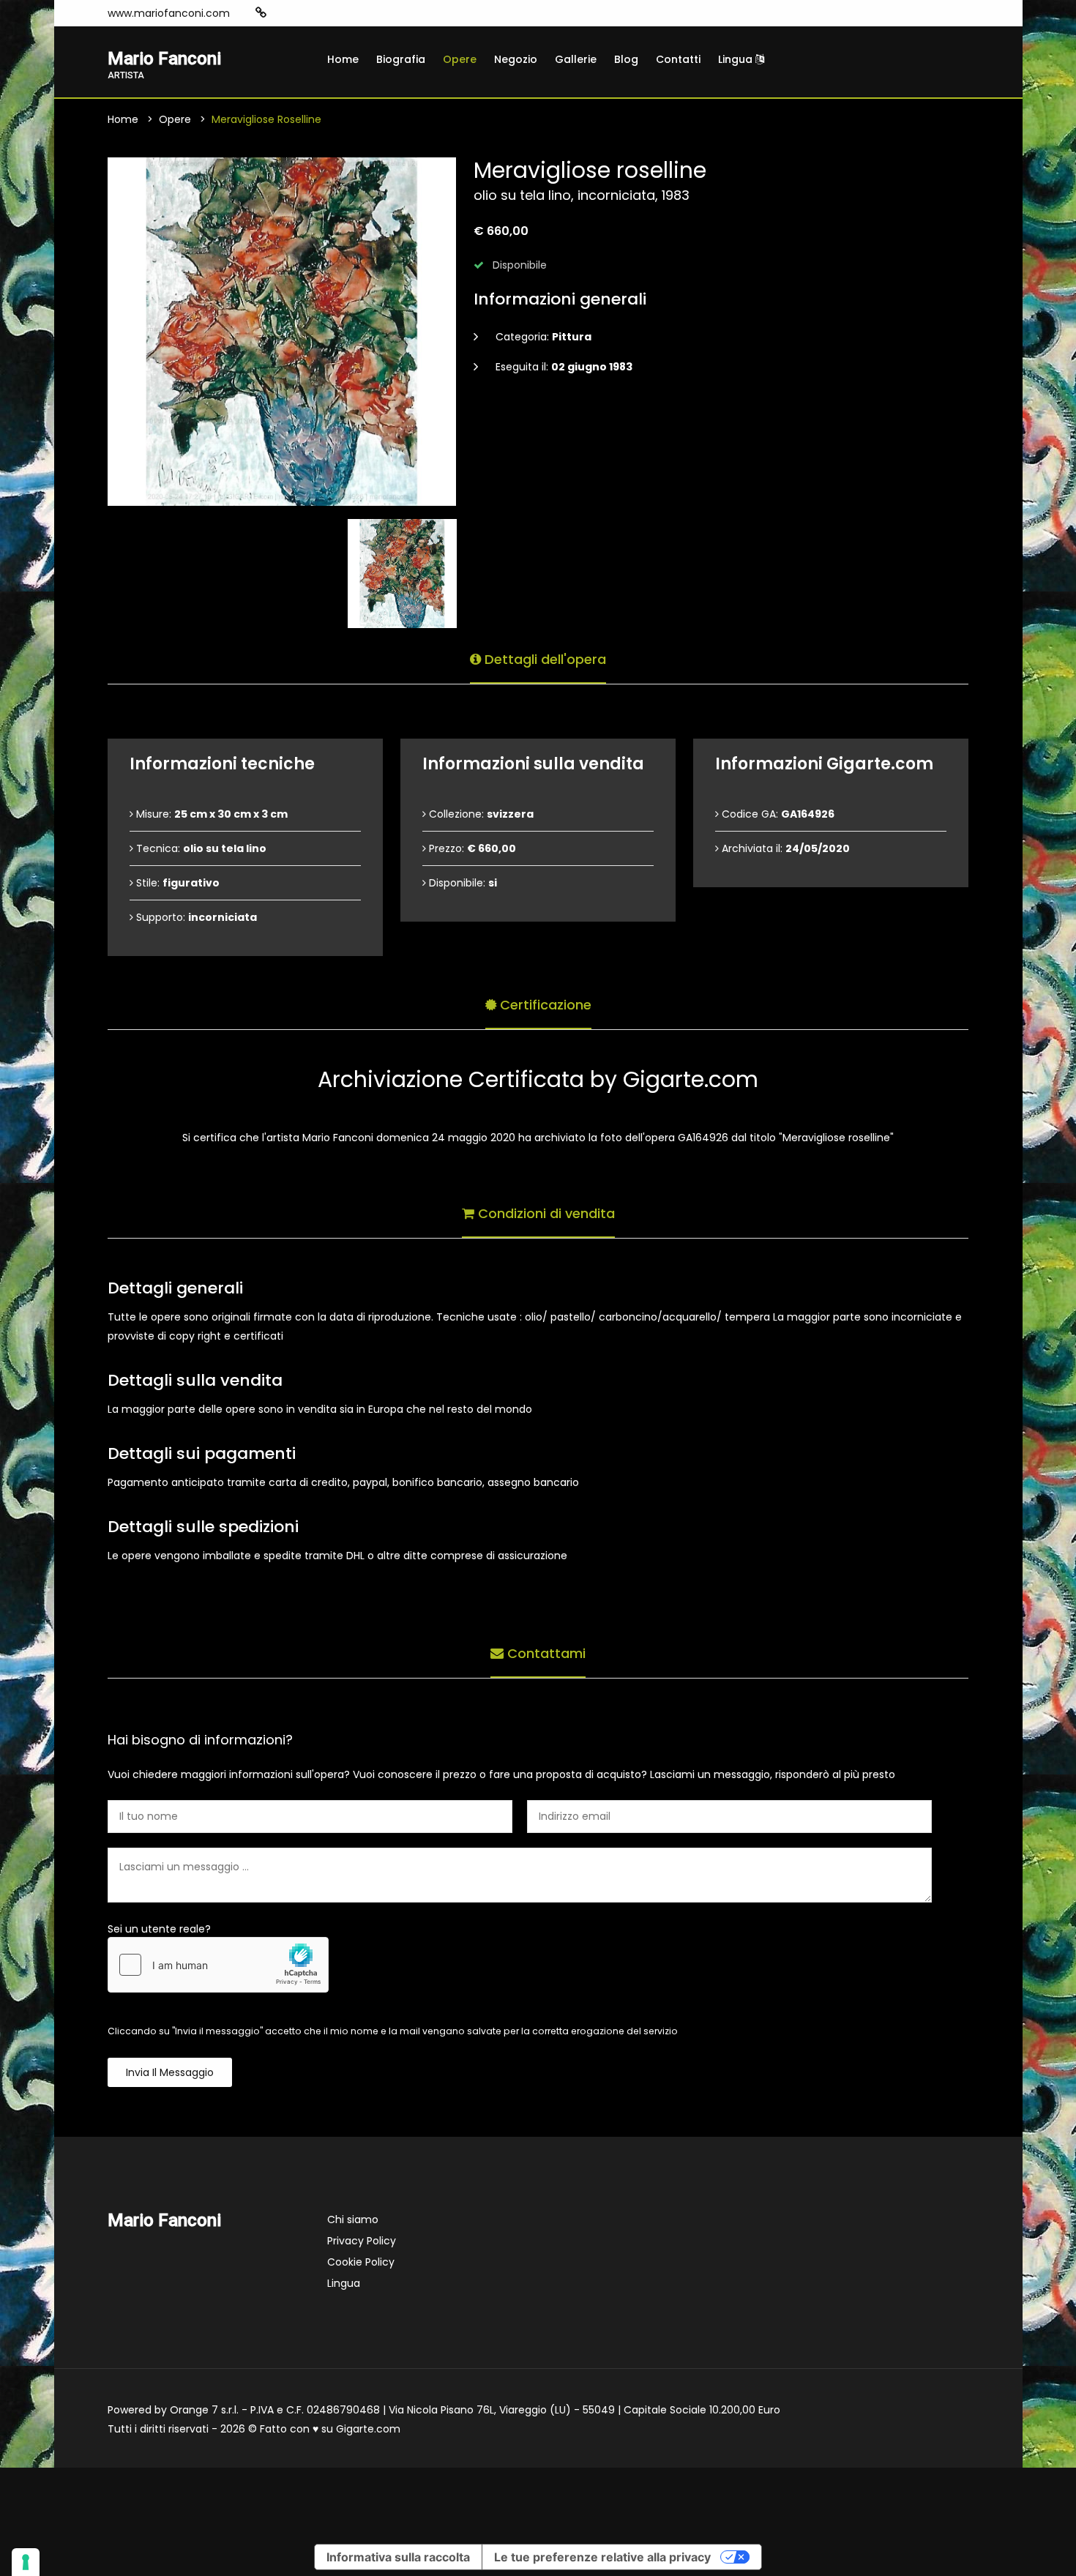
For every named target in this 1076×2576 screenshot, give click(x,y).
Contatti (678, 59)
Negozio (516, 59)
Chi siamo (353, 2220)
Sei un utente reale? (159, 1929)
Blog (626, 59)
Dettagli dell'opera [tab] (543, 659)
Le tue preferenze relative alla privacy (602, 2557)
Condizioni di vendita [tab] (545, 1213)
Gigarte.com (368, 2429)
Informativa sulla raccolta (398, 2557)
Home (343, 59)
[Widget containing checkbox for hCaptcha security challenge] (218, 1965)
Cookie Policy (361, 2262)
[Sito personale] (261, 13)
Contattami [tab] (545, 1653)
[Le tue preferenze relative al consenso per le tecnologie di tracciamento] (26, 2562)
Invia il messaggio (170, 2072)
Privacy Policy (362, 2241)
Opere (460, 59)
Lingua (737, 59)
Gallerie (576, 59)
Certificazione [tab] (544, 1005)
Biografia (401, 59)
